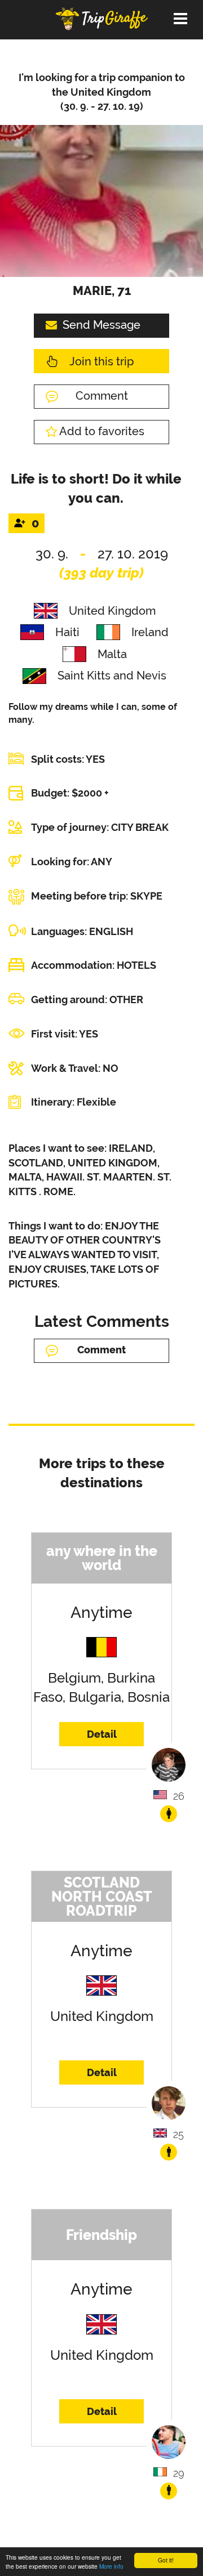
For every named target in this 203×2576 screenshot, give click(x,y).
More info (111, 2566)
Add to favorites (102, 431)
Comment (102, 396)
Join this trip (101, 361)
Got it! (166, 2560)
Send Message (101, 325)
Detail (102, 1734)
